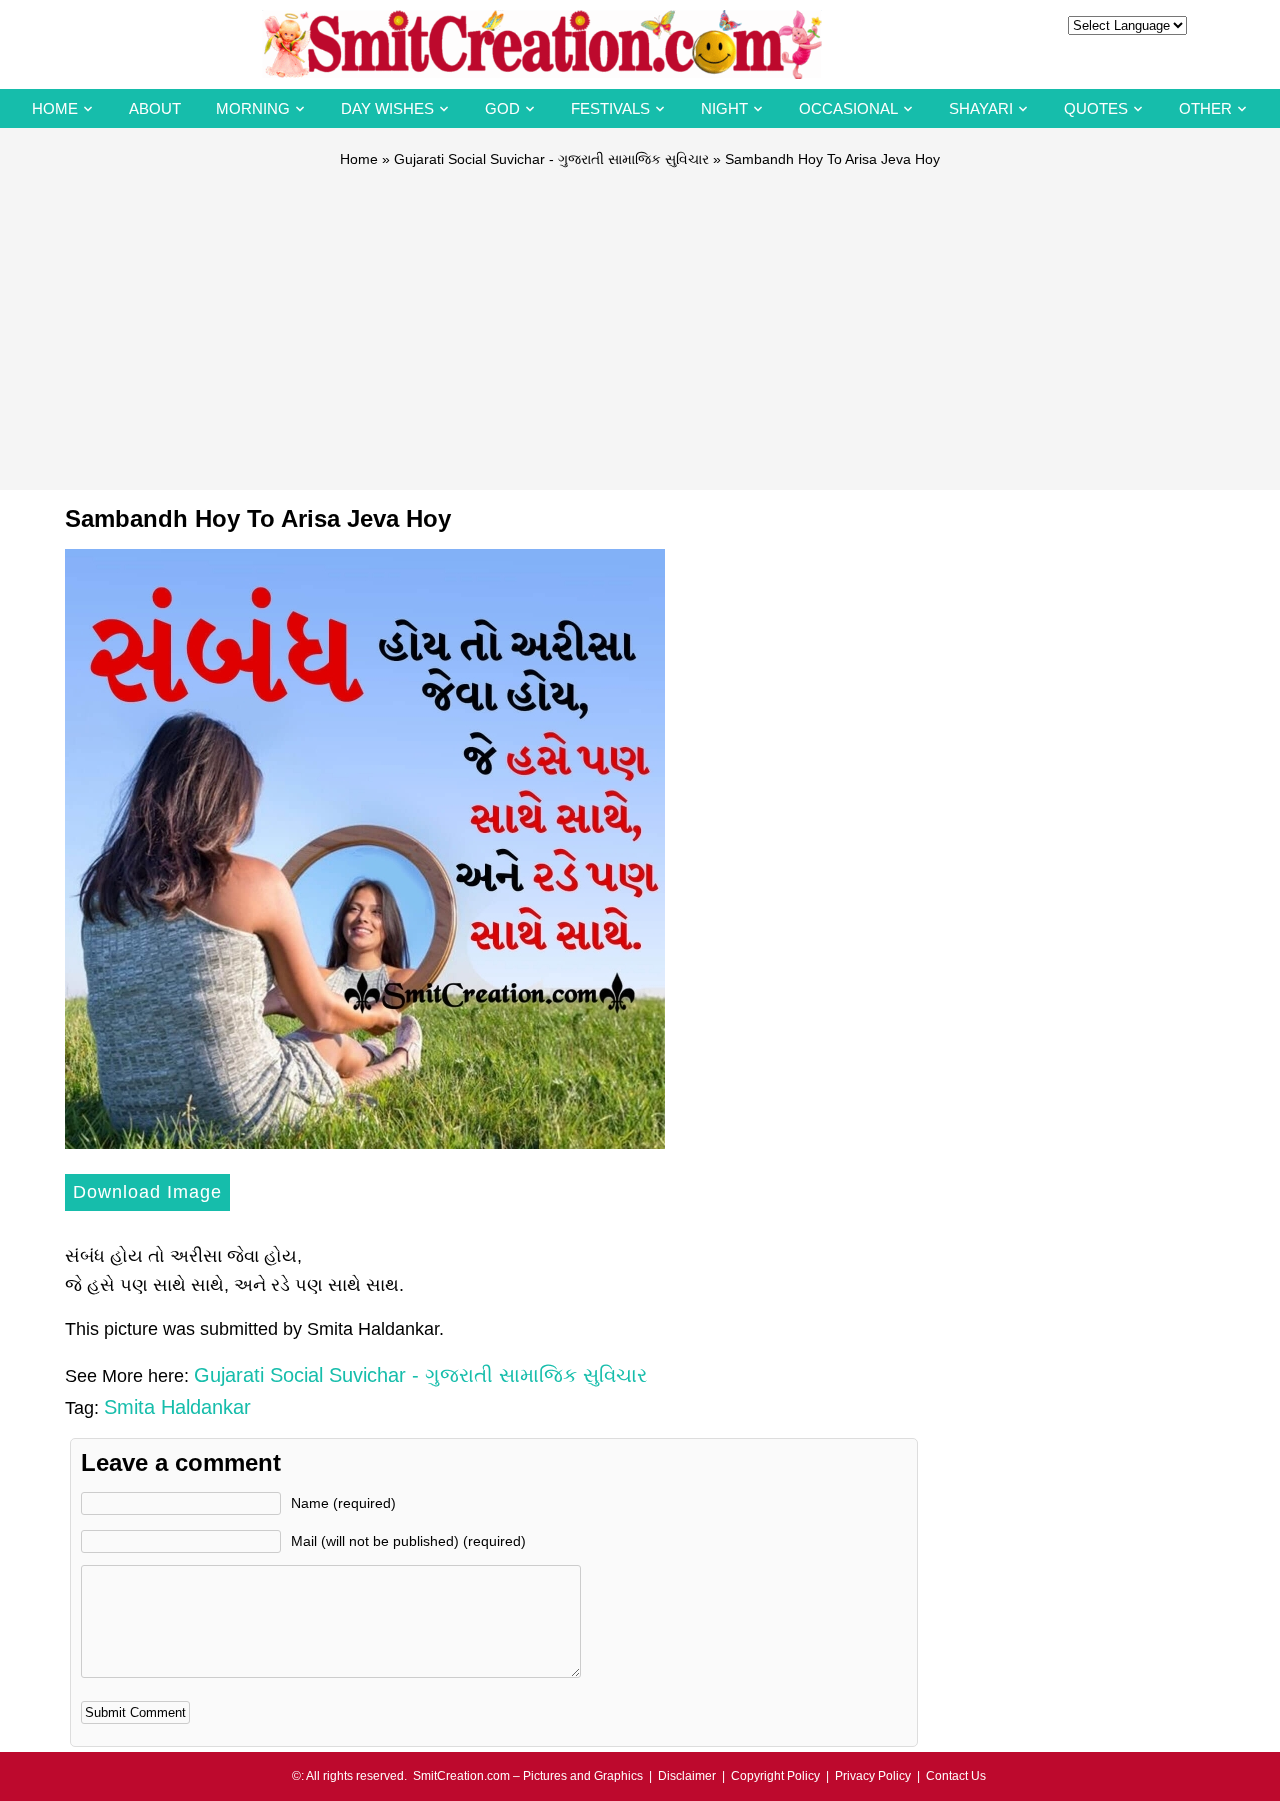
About (155, 108)
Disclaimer (687, 1776)
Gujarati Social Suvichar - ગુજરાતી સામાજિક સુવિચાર (551, 159)
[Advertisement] (640, 320)
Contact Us (956, 1776)
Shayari (981, 108)
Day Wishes (387, 108)
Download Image (147, 1192)
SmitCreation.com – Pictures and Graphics (528, 1776)
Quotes (1096, 108)
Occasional (848, 108)
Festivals (610, 108)
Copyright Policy (775, 1776)
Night (724, 108)
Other (1205, 108)
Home (55, 108)
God (502, 108)
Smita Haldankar (177, 1407)
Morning (253, 108)
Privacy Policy (873, 1776)
